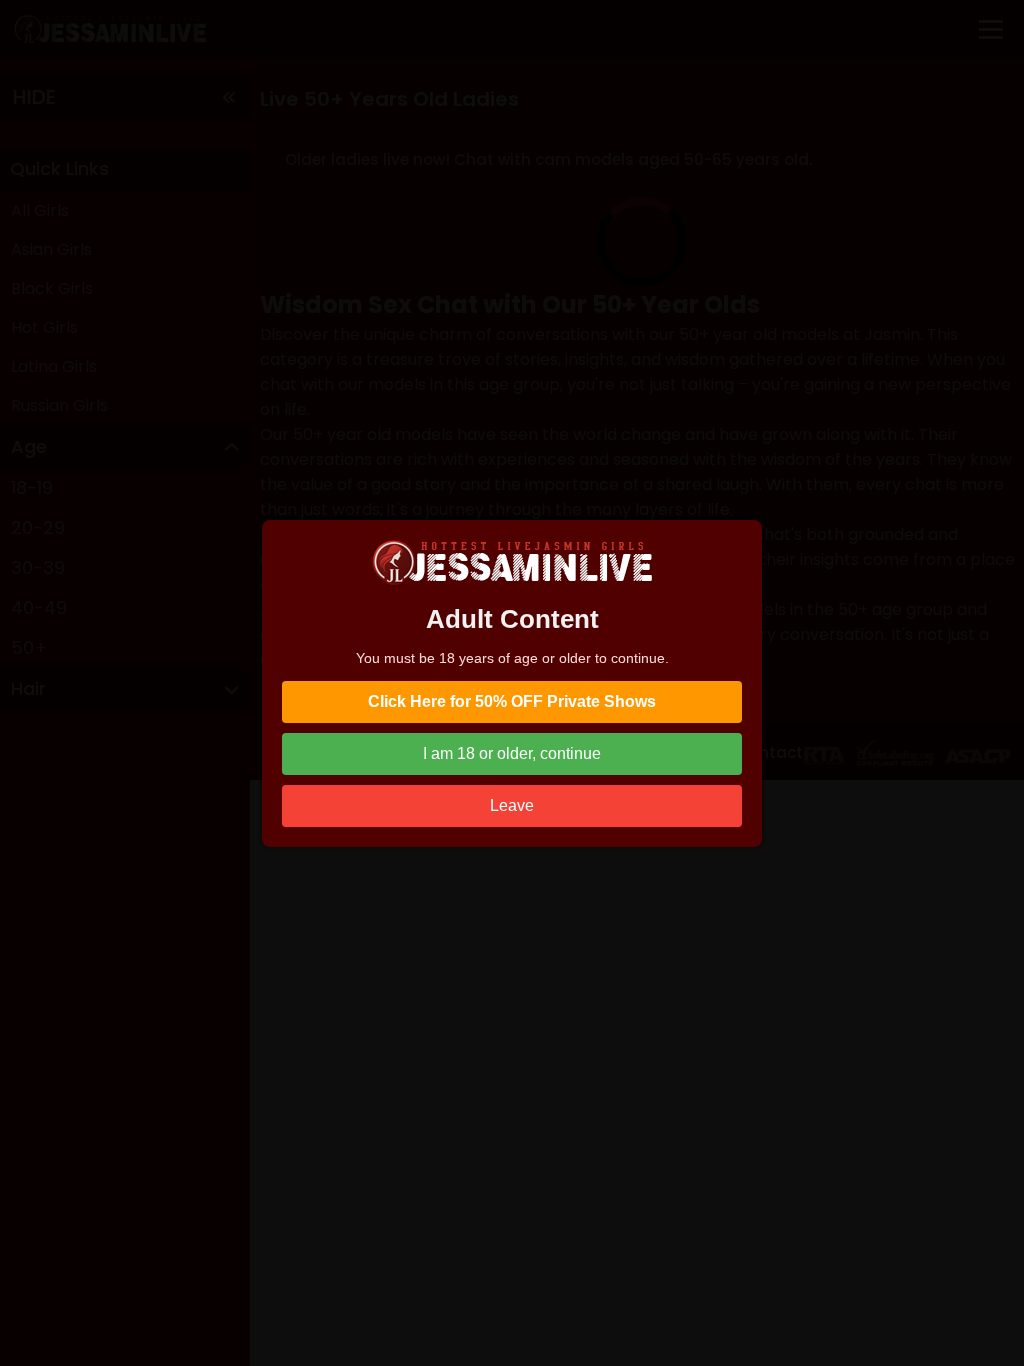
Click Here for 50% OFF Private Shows (512, 701)
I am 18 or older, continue (512, 753)
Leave (512, 805)
